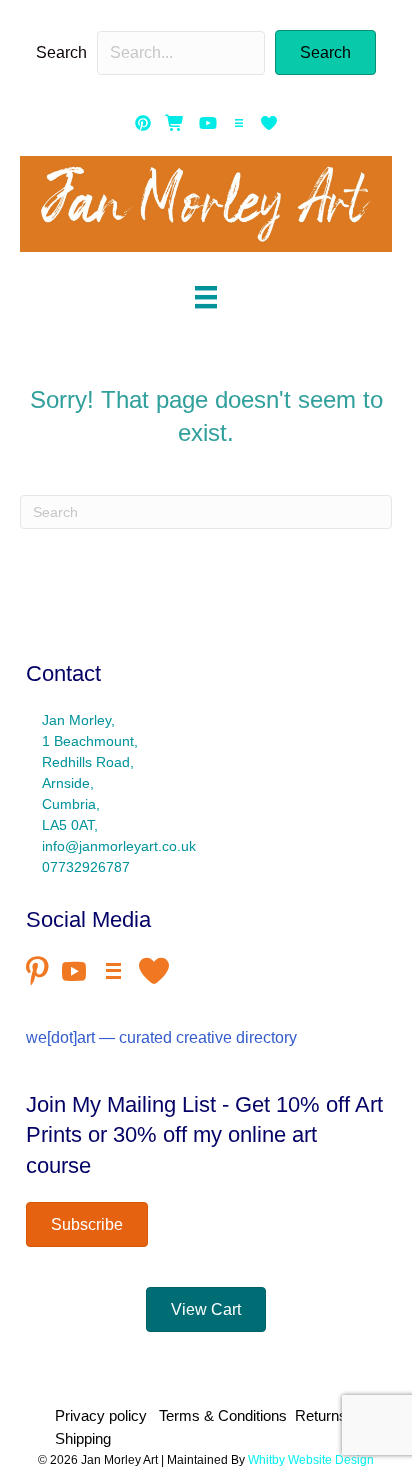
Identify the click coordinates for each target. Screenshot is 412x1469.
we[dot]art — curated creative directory (161, 1037)
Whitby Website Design (311, 1460)
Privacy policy (105, 1415)
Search (61, 52)
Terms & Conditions (223, 1415)
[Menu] (206, 297)
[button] (325, 52)
